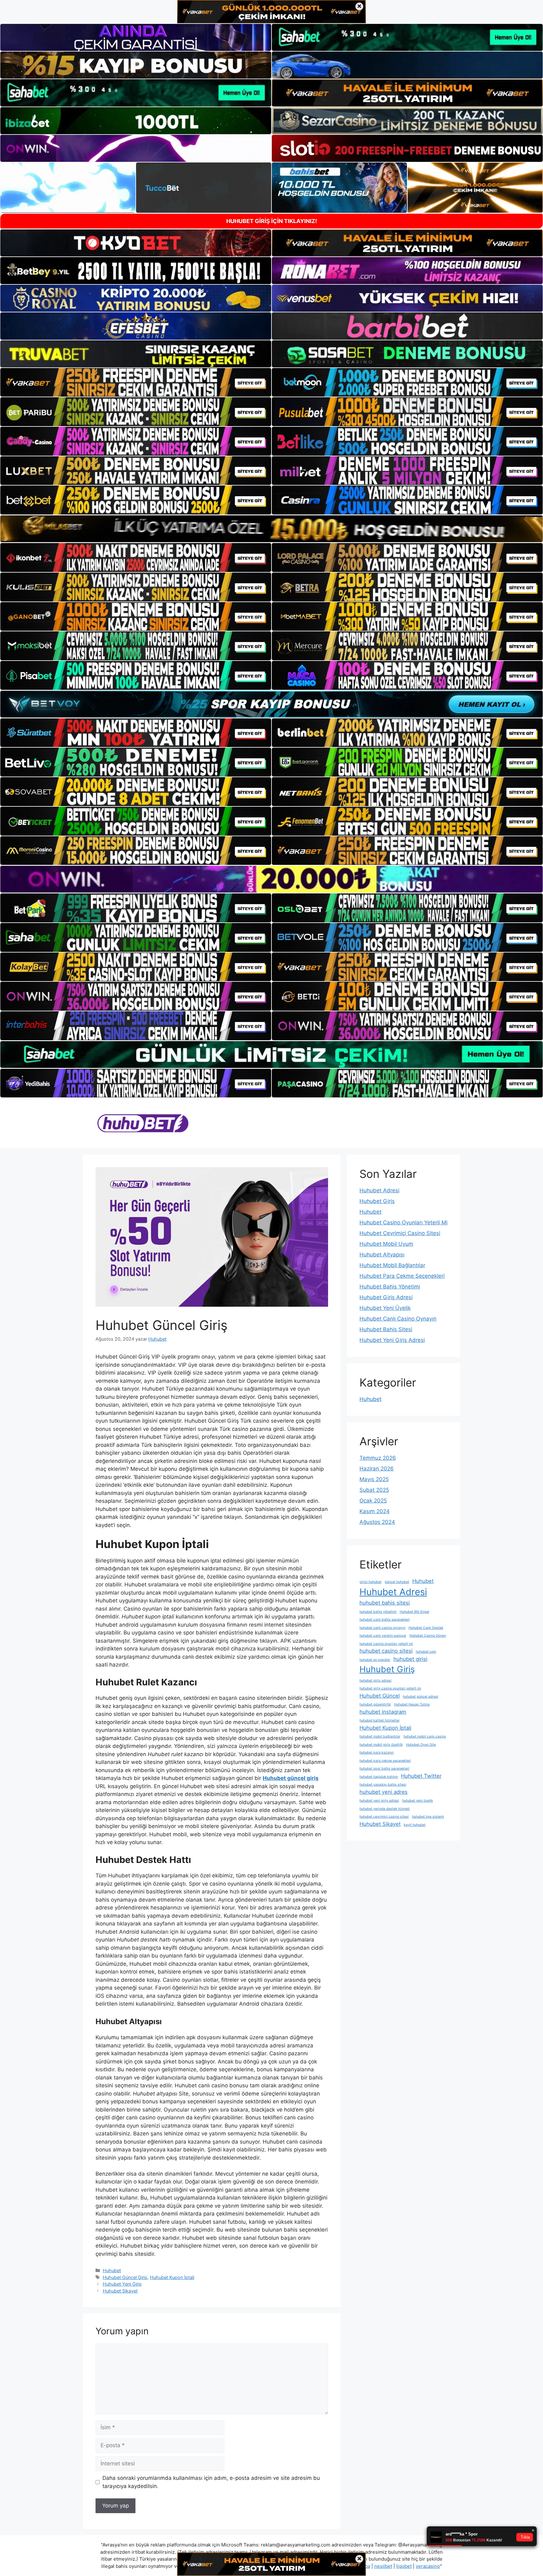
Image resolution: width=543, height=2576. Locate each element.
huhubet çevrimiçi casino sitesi (384, 1817)
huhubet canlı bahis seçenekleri (385, 1620)
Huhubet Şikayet (120, 2291)
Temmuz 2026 (378, 1458)
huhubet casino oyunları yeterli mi (386, 1644)
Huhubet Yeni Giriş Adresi (392, 1340)
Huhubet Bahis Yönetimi (390, 1287)
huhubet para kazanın (377, 1752)
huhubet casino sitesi (386, 1651)
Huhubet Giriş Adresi (386, 1297)
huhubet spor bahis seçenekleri (384, 1769)
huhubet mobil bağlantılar (380, 1736)
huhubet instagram (383, 1712)
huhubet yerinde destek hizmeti (385, 1809)
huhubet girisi (410, 1659)
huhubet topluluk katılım (379, 1777)
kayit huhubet (415, 1825)
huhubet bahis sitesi (385, 1603)
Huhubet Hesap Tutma (412, 1704)
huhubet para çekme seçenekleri (385, 1761)
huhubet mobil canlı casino (425, 1736)
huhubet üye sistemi (428, 1817)
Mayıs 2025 (374, 1479)
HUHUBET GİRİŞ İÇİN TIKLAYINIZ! (272, 221)
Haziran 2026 (377, 1469)
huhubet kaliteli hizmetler (380, 1720)
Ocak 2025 (373, 1501)
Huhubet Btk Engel (414, 1612)
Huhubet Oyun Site (421, 1745)
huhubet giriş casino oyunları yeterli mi (390, 1688)
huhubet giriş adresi (376, 1681)
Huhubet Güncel (380, 1696)
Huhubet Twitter (421, 1776)
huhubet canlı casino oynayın (382, 1628)
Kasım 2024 (375, 1511)
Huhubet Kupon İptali (172, 2277)
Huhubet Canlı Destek (426, 1628)
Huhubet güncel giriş (291, 1778)
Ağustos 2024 (377, 1522)
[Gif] (271, 529)
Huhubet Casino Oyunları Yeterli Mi (403, 1222)
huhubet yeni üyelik (418, 1801)
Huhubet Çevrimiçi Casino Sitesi (400, 1233)
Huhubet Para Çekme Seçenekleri (402, 1276)
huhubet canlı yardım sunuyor (383, 1636)
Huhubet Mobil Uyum (386, 1244)
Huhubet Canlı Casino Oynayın (398, 1319)
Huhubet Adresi (379, 1190)
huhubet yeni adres (384, 1792)
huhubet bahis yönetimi (378, 1612)
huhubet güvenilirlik (375, 1704)
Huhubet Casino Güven (428, 1636)
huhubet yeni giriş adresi (379, 1801)
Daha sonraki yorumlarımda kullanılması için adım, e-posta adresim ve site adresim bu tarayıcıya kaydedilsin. (211, 2482)
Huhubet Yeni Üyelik (385, 1308)
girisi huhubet (370, 1582)
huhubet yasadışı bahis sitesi (383, 1785)
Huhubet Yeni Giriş (122, 2284)
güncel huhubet (397, 1582)
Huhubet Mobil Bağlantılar (392, 1265)
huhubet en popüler (375, 1660)
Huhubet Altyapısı (382, 1255)
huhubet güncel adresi (421, 1697)
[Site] (136, 382)
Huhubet (112, 2270)
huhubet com (426, 1652)
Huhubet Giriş (377, 1201)
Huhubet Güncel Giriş (125, 2277)
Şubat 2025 (374, 1490)
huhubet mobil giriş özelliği (381, 1745)
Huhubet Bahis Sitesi (386, 1329)
